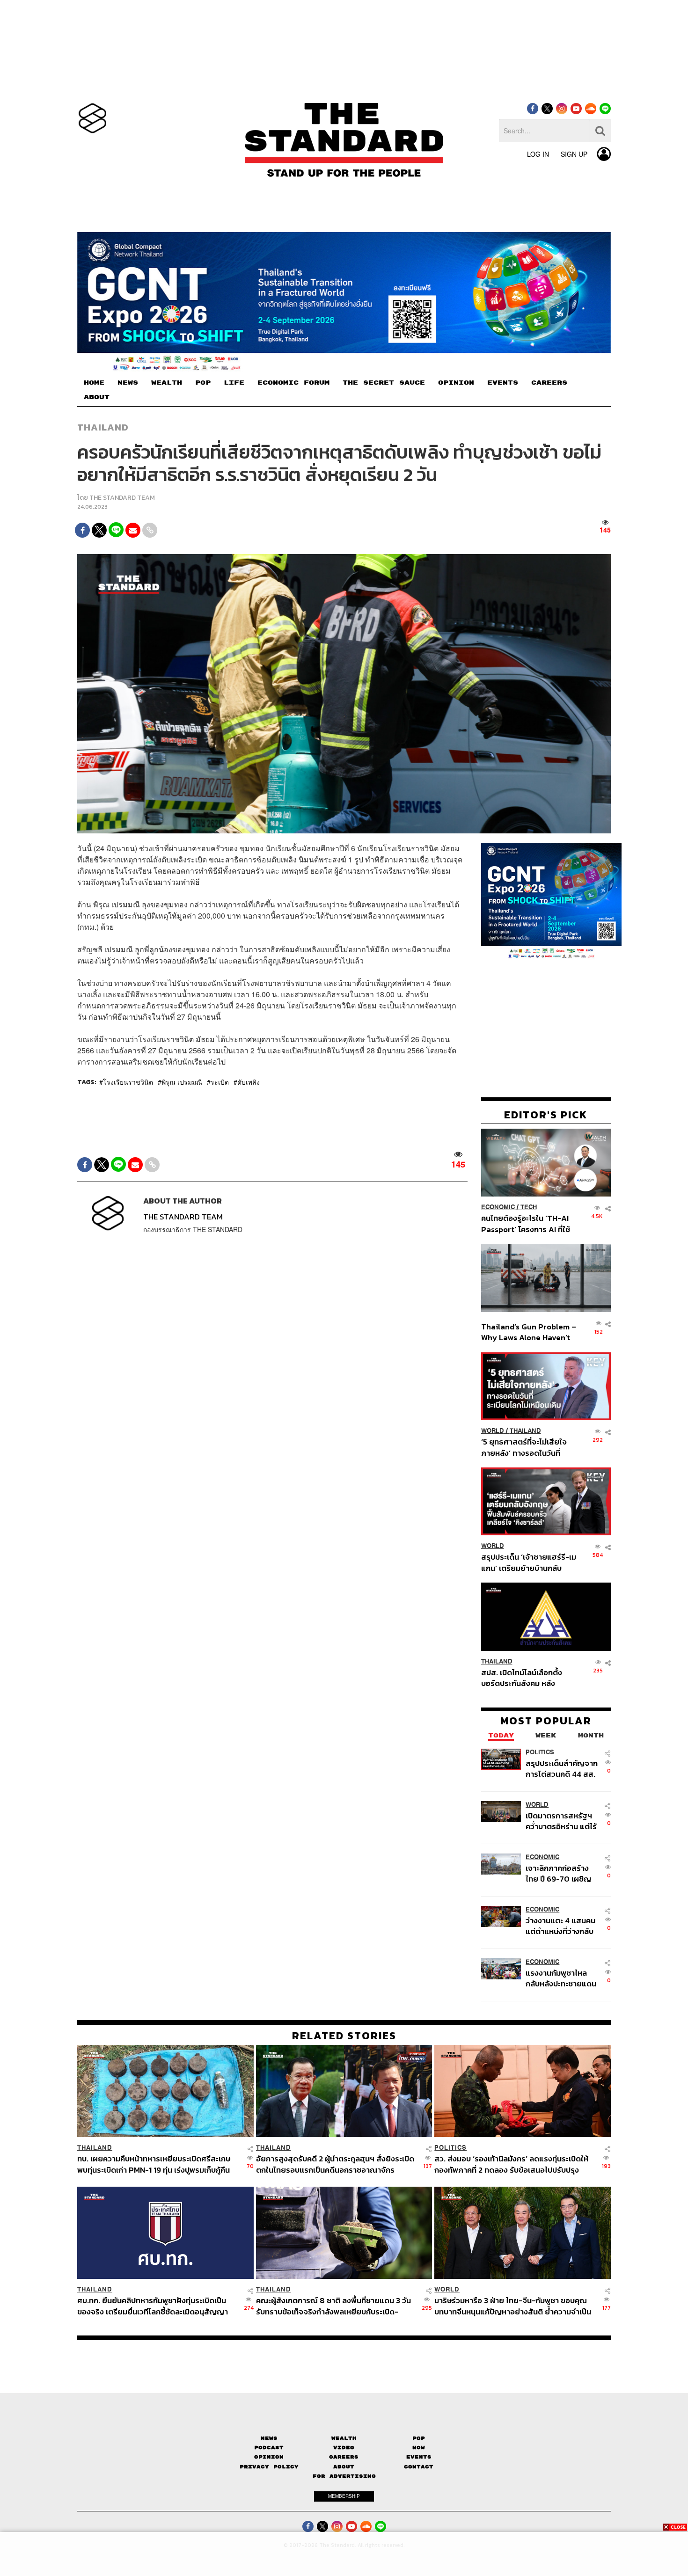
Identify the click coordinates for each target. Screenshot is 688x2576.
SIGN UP (574, 154)
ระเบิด (220, 1082)
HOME (94, 383)
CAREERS (549, 383)
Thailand (103, 427)
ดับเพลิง (249, 1082)
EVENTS (503, 383)
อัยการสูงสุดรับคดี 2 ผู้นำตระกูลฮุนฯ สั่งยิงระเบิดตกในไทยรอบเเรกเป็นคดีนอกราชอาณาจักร (335, 2164)
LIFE (234, 383)
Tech (529, 1207)
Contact (419, 2467)
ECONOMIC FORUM (293, 383)
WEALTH (167, 383)
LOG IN (538, 154)
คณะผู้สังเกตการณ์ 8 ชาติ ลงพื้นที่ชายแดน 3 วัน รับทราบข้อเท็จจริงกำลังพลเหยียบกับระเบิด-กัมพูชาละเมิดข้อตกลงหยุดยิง (333, 2306)
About (344, 2467)
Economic (498, 1207)
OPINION (456, 383)
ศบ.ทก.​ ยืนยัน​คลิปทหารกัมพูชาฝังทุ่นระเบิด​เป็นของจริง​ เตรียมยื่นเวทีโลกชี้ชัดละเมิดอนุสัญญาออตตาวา (153, 2306)
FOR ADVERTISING (344, 2476)
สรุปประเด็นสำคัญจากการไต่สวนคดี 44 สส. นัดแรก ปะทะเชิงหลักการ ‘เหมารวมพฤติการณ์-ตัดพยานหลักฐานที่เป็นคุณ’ (562, 1769)
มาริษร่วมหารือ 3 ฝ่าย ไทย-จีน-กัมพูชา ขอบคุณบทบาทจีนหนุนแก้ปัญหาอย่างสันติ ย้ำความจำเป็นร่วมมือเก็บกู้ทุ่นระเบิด (513, 2306)
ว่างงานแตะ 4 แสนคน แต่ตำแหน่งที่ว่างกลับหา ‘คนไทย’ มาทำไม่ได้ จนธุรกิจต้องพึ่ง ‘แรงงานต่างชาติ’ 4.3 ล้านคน (561, 1926)
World (493, 1431)
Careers (344, 2457)
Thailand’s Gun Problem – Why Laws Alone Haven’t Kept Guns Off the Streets (529, 1332)
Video (344, 2448)
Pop (419, 2438)
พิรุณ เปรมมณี (182, 1082)
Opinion (269, 2457)
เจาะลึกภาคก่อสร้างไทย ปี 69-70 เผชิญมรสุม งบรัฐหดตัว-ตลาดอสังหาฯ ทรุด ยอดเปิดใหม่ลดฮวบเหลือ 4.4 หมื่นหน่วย (558, 1873)
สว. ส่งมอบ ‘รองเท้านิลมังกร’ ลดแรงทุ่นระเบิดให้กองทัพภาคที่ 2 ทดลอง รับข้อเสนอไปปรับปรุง (511, 2164)
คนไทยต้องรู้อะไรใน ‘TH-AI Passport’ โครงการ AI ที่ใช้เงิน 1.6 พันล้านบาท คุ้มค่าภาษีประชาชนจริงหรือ (528, 1223)
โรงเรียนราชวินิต (128, 1082)
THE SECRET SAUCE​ (384, 383)
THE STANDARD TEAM (122, 498)
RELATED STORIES (344, 2036)
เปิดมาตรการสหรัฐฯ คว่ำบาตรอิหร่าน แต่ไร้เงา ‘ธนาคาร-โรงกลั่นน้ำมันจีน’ (561, 1821)
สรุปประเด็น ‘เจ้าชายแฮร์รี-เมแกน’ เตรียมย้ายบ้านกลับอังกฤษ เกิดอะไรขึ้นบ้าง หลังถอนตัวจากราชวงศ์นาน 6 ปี (529, 1562)
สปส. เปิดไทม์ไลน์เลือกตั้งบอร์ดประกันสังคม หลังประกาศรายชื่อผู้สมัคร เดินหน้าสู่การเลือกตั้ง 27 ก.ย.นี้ (525, 1678)
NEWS (128, 383)
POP (203, 383)
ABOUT (97, 397)
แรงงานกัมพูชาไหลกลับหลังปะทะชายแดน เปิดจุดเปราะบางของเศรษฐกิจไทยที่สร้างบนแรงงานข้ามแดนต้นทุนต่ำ (561, 1978)
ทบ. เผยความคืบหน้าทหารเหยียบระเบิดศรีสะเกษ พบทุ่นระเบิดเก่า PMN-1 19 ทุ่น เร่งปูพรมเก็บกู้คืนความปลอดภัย (154, 2164)
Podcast (269, 2448)
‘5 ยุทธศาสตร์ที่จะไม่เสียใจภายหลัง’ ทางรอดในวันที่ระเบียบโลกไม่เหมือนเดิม (524, 1447)
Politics (540, 1752)
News (269, 2438)
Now (419, 2448)
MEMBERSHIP (344, 2496)
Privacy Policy (269, 2467)
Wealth (344, 2438)
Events (419, 2457)
